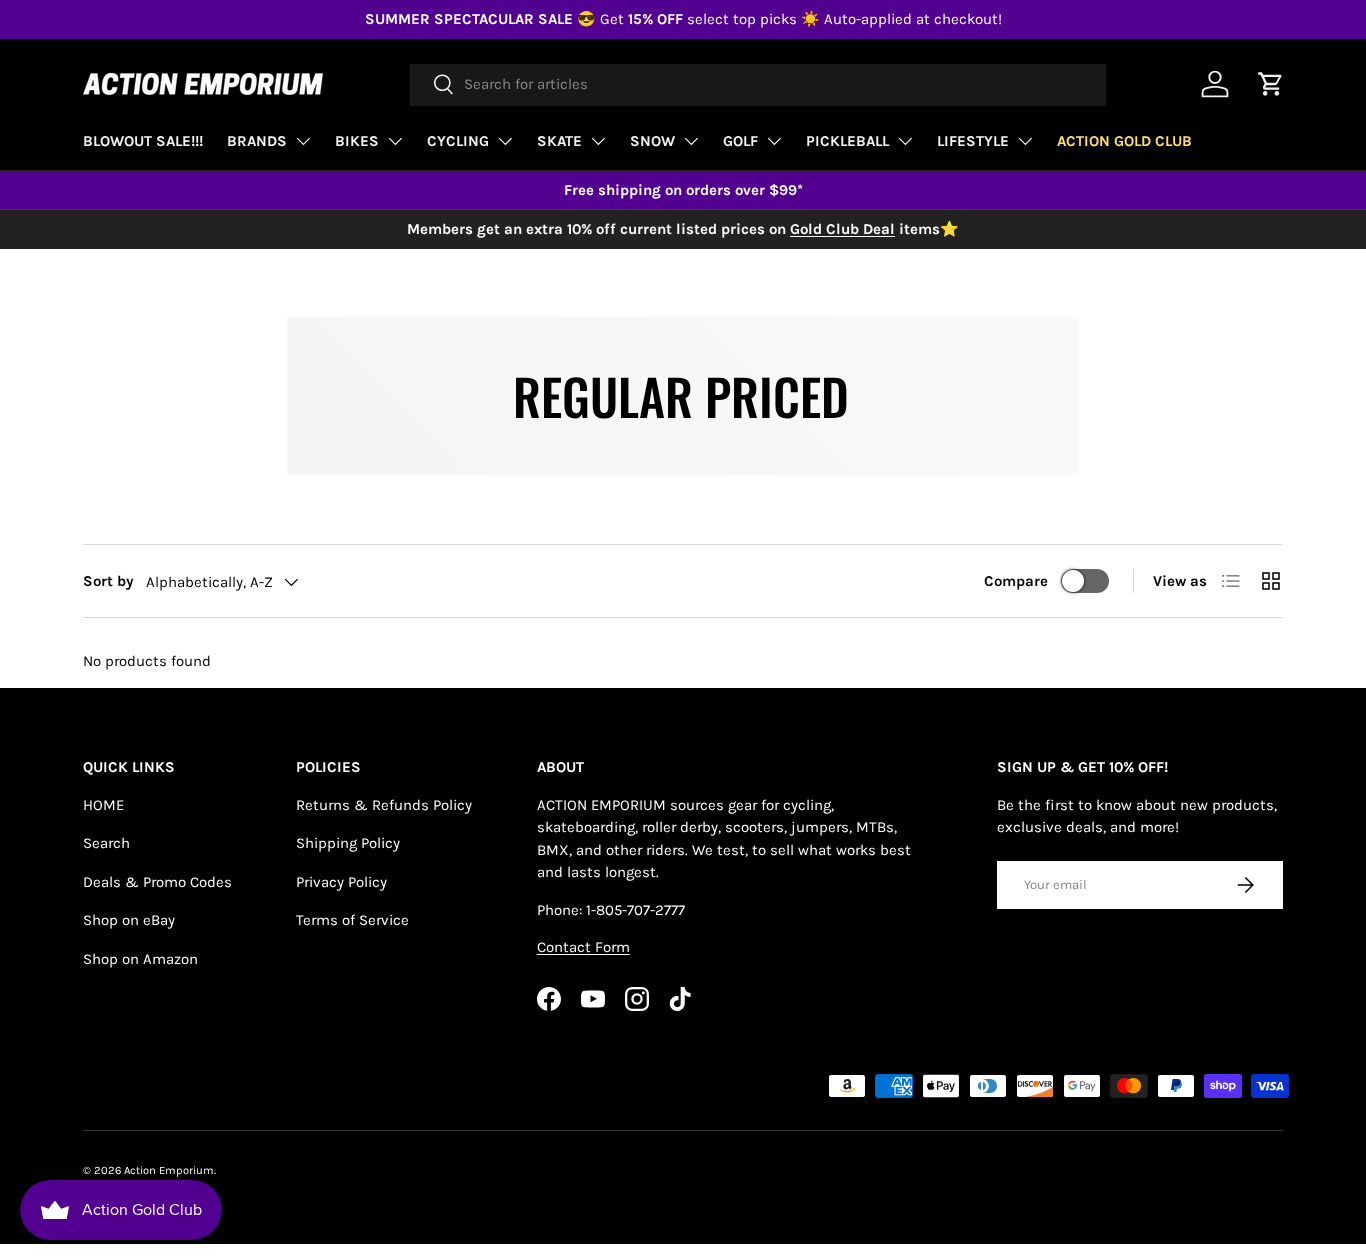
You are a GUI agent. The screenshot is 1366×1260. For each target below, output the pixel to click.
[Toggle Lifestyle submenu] (1025, 141)
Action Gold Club (1124, 141)
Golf (740, 141)
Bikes (357, 141)
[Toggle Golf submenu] (774, 141)
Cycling (458, 141)
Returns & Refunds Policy (384, 805)
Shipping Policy (348, 843)
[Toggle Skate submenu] (598, 141)
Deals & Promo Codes (157, 882)
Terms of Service (352, 920)
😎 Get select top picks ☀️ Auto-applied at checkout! (683, 19)
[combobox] (758, 84)
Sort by (108, 581)
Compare (1016, 581)
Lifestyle (973, 141)
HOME (103, 805)
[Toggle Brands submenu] (303, 141)
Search (106, 843)
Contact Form (583, 947)
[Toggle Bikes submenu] (395, 141)
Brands (257, 141)
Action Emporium (169, 1170)
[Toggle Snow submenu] (691, 141)
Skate (559, 141)
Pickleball (847, 141)
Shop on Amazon (140, 959)
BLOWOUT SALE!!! (143, 141)
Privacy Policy (341, 882)
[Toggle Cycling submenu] (505, 141)
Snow (652, 141)
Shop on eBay (129, 920)
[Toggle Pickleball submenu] (905, 141)
